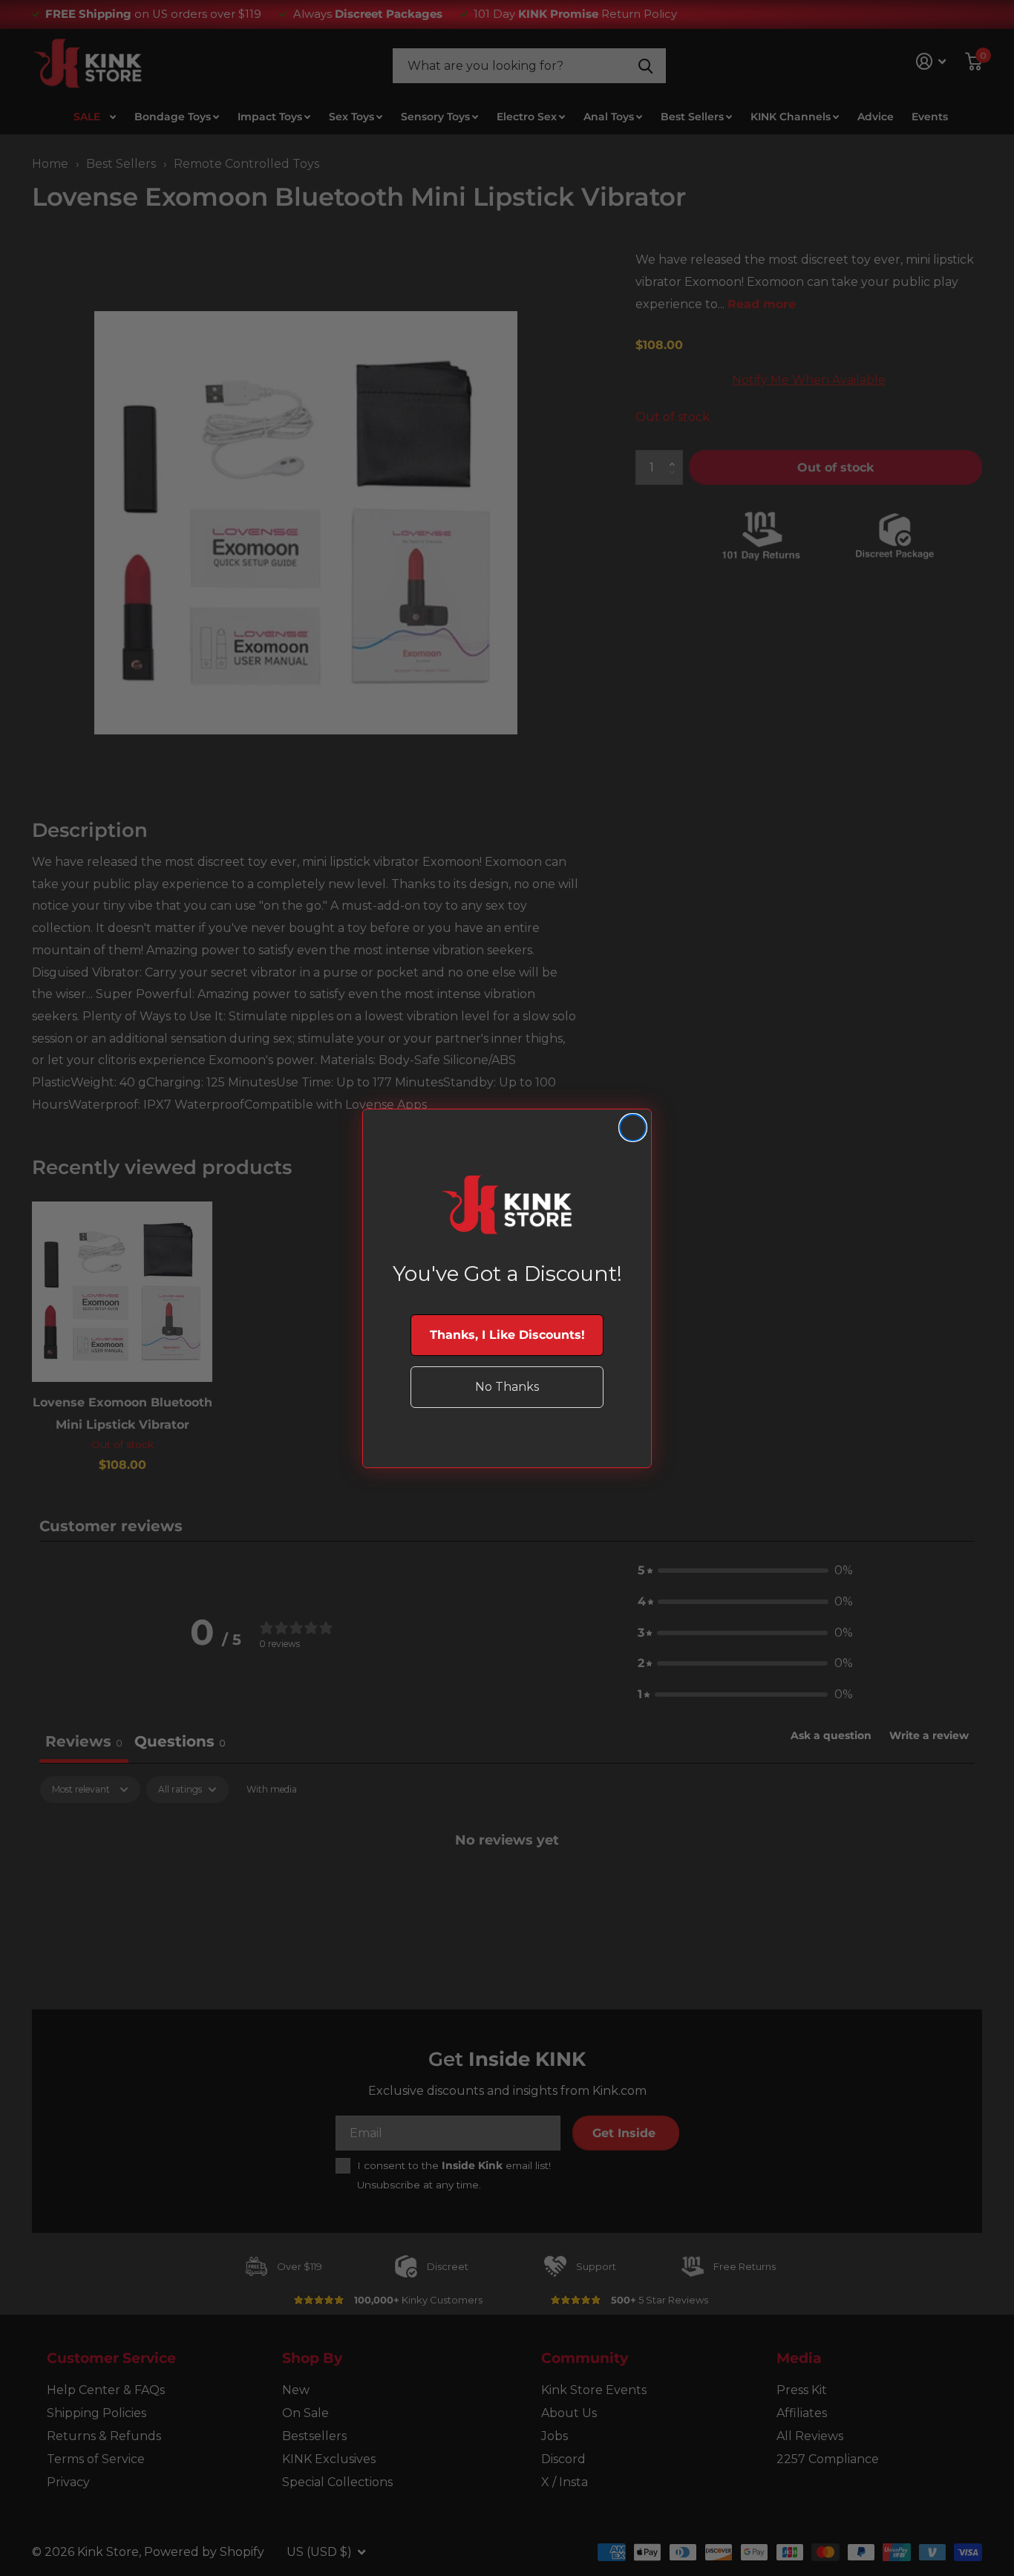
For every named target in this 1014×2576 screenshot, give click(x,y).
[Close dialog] (633, 1128)
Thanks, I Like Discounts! (507, 1335)
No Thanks (507, 1387)
